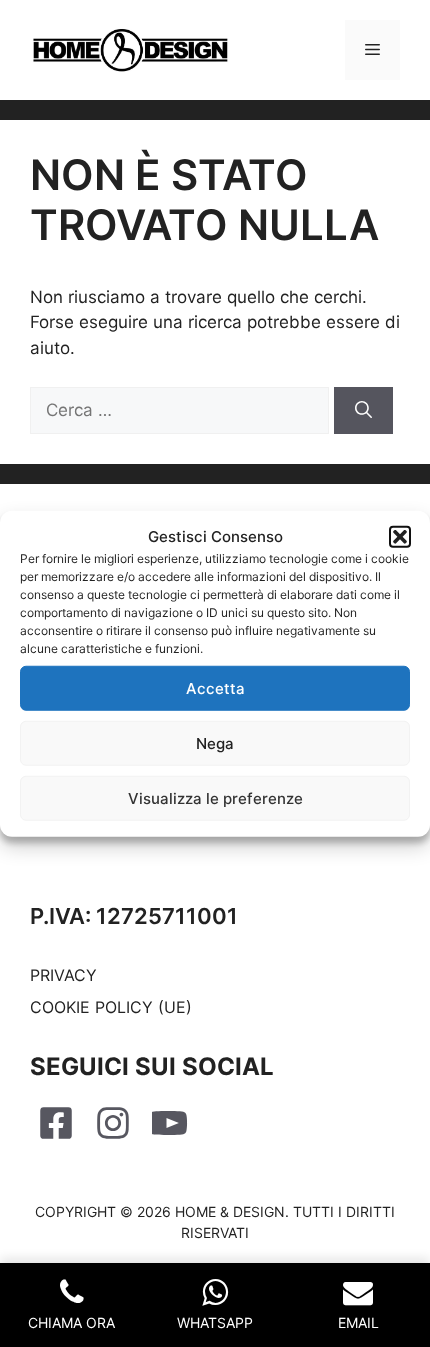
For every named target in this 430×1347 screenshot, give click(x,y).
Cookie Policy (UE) (111, 1007)
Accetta (215, 687)
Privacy (63, 975)
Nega (215, 742)
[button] (400, 537)
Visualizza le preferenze (215, 797)
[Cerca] (363, 411)
